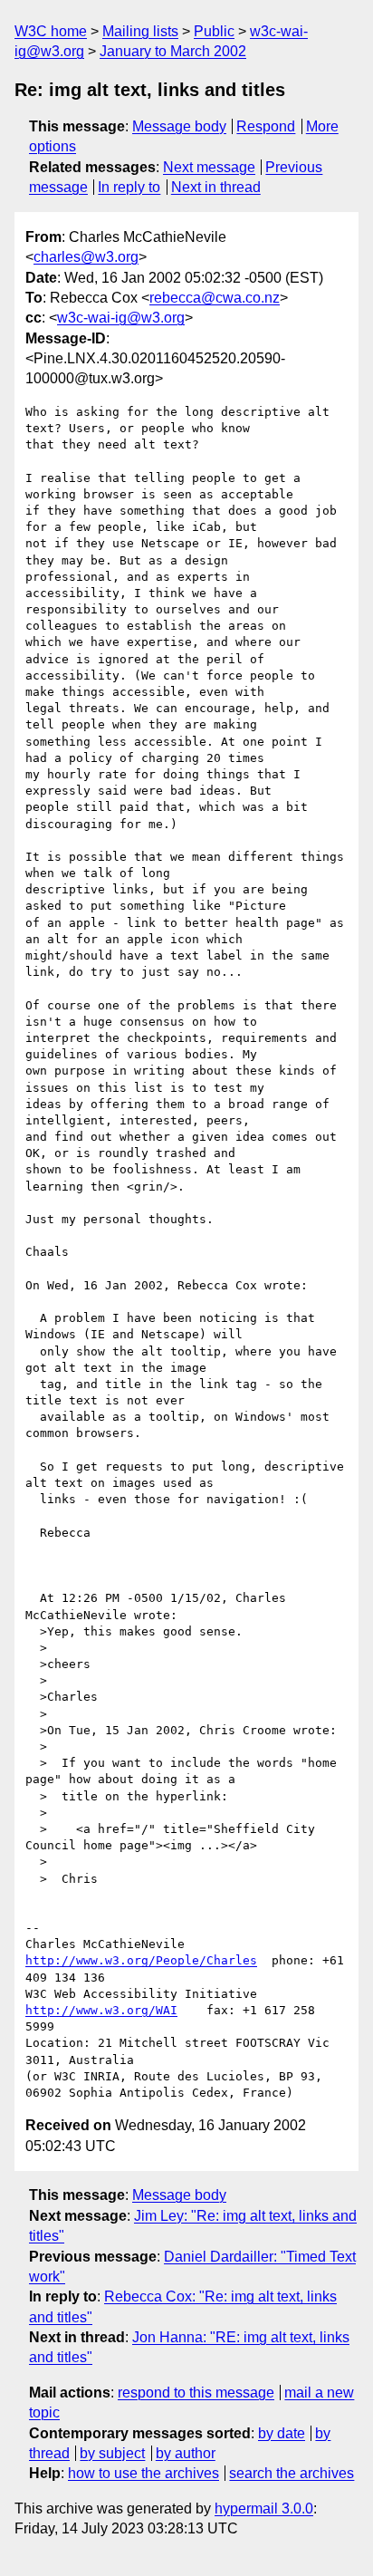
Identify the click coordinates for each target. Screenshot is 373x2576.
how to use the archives (143, 2473)
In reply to (129, 187)
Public (214, 31)
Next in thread (216, 187)
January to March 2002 (173, 51)
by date (282, 2433)
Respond (266, 126)
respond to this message (196, 2393)
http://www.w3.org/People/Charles (141, 1960)
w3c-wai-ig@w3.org (121, 318)
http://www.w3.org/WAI (101, 2010)
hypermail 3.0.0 (264, 2508)
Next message (209, 167)
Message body (179, 126)
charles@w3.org (86, 257)
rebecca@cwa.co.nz (215, 298)
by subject (112, 2453)
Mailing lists (140, 31)
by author (186, 2453)
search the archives (292, 2473)
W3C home (51, 31)
